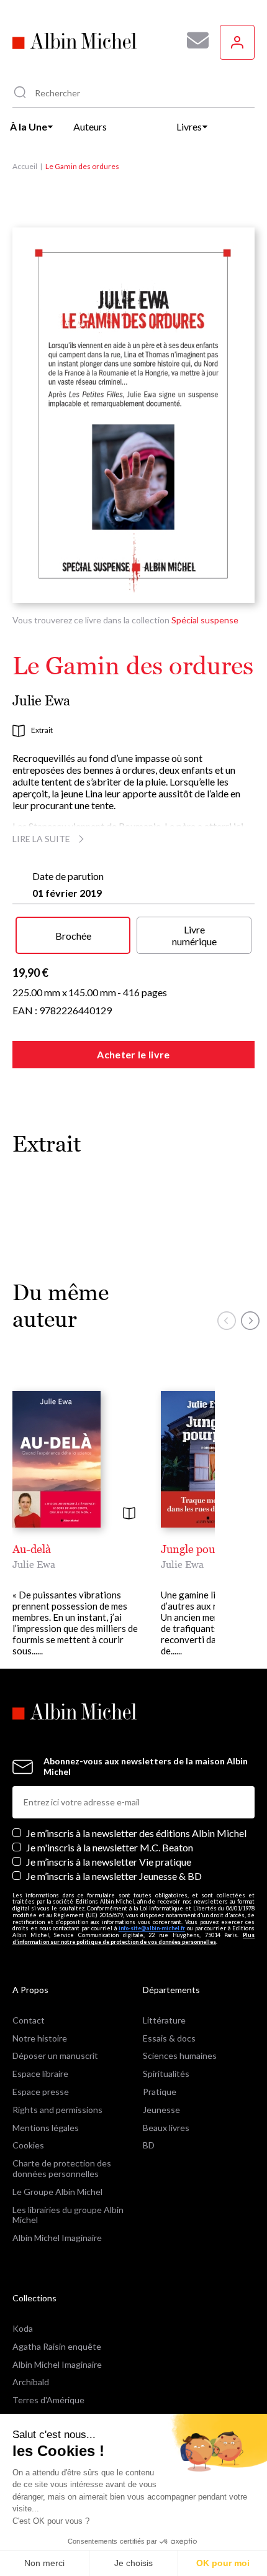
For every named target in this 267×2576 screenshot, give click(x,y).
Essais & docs (169, 2038)
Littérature (164, 2020)
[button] (227, 1321)
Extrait (42, 730)
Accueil (25, 166)
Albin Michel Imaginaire (57, 2238)
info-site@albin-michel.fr (152, 1928)
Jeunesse (161, 2110)
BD (149, 2145)
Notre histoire (40, 2038)
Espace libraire (40, 2074)
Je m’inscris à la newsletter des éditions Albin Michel (136, 1833)
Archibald (31, 2382)
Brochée (73, 936)
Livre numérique (194, 935)
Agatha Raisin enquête (57, 2346)
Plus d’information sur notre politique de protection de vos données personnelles (133, 1938)
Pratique (160, 2092)
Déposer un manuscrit (55, 2056)
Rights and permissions (57, 2110)
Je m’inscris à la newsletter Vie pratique (109, 1862)
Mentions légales (46, 2128)
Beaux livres (166, 2128)
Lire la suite (41, 839)
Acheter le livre (133, 1054)
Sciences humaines (180, 2056)
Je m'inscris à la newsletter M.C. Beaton (110, 1847)
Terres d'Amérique (48, 2400)
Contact (29, 2020)
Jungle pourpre (198, 1549)
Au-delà (32, 1549)
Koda (23, 2328)
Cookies (28, 2145)
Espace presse (41, 2092)
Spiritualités (166, 2074)
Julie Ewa (41, 701)
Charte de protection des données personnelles (62, 2168)
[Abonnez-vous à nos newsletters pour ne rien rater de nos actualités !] (193, 40)
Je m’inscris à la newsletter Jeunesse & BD (114, 1876)
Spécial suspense (205, 620)
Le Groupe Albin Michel (57, 2192)
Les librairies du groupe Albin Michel (68, 2215)
